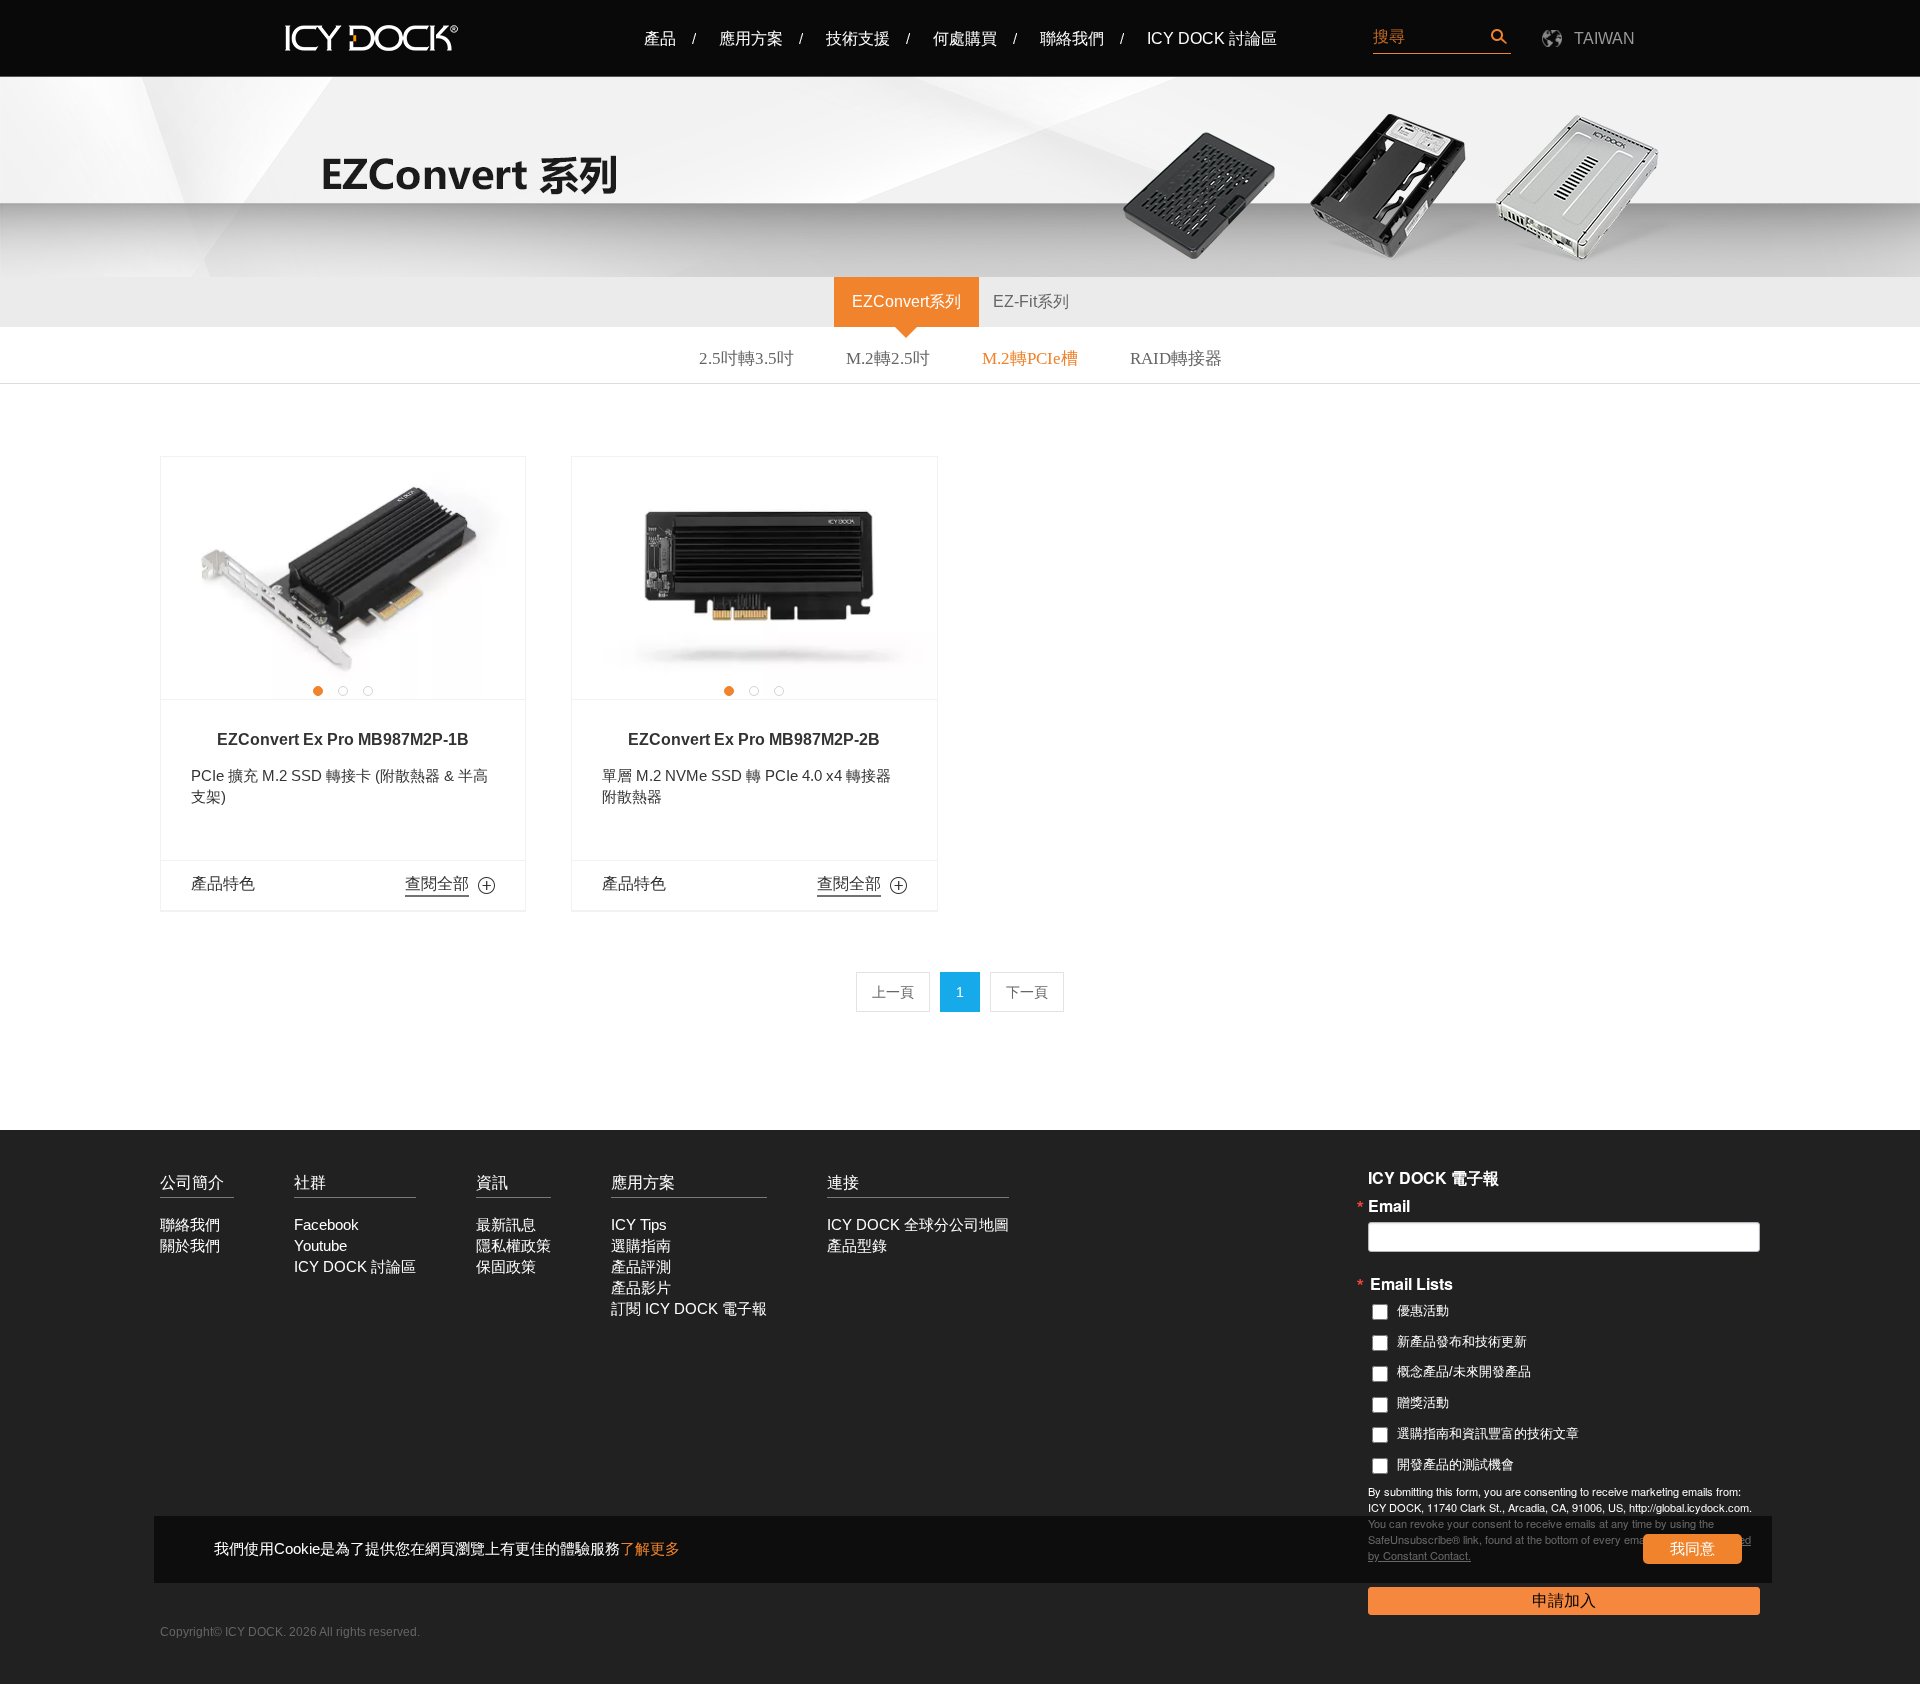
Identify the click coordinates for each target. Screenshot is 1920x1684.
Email (1389, 1206)
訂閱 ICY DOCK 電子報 (689, 1309)
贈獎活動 (1423, 1402)
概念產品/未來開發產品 (1464, 1371)
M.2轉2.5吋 (888, 358)
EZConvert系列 (906, 301)
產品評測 (641, 1267)
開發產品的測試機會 (1455, 1464)
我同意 (1692, 1548)
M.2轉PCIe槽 (1030, 358)
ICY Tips (639, 1225)
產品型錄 (857, 1246)
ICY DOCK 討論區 (1212, 38)
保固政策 (506, 1267)
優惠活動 (1423, 1310)
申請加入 (1564, 1600)
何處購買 (965, 38)
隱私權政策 (513, 1246)
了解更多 (650, 1548)
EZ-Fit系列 (1031, 301)
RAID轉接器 (1176, 358)
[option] (343, 578)
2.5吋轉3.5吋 (746, 358)
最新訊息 (506, 1225)
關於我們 (190, 1246)
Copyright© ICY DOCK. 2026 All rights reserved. (290, 1632)
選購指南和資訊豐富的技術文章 (1488, 1433)
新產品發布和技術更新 (1462, 1341)
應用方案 (751, 38)
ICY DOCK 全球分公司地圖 (918, 1225)
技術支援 (858, 38)
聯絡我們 (1072, 38)
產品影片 (641, 1288)
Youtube (320, 1246)
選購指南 (641, 1246)
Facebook (326, 1225)
